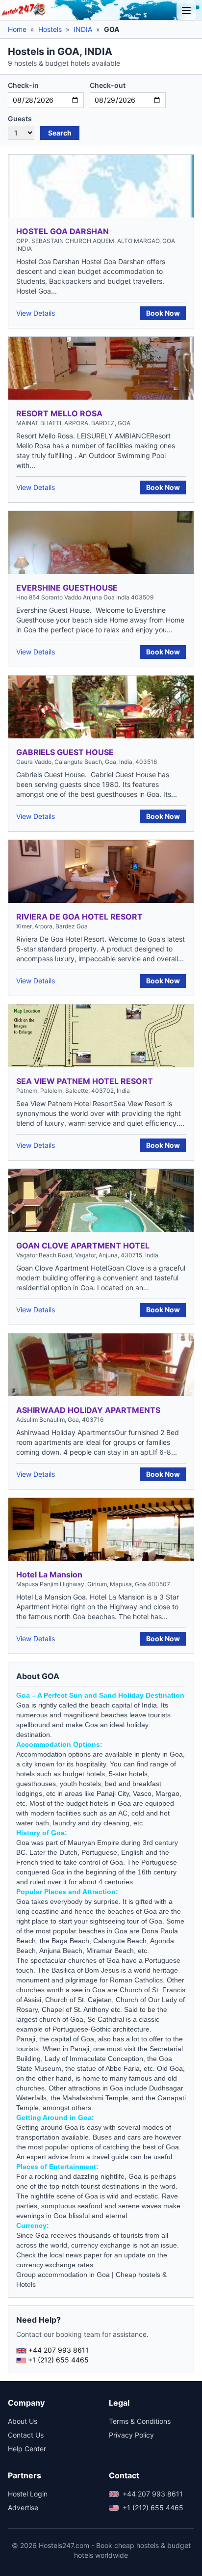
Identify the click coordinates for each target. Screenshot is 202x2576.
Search (60, 133)
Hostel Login (28, 2494)
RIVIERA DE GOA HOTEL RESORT (79, 917)
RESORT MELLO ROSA (59, 413)
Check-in (23, 85)
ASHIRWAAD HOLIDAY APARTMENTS (88, 1410)
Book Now (163, 313)
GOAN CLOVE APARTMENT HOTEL (83, 1246)
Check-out (108, 85)
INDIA (83, 29)
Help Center (27, 2449)
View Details (36, 313)
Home (17, 29)
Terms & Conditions (140, 2421)
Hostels (50, 29)
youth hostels (80, 1784)
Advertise (23, 2508)
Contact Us (26, 2435)
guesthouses (36, 1784)
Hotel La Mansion (49, 1574)
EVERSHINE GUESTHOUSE (67, 588)
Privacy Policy (131, 2435)
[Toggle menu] (186, 10)
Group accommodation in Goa (63, 2275)
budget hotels (87, 1803)
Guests (20, 119)
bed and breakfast (133, 1784)
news (74, 2255)
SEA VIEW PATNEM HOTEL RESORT (85, 1081)
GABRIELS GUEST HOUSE (65, 752)
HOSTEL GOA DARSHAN (63, 231)
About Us (23, 2421)
